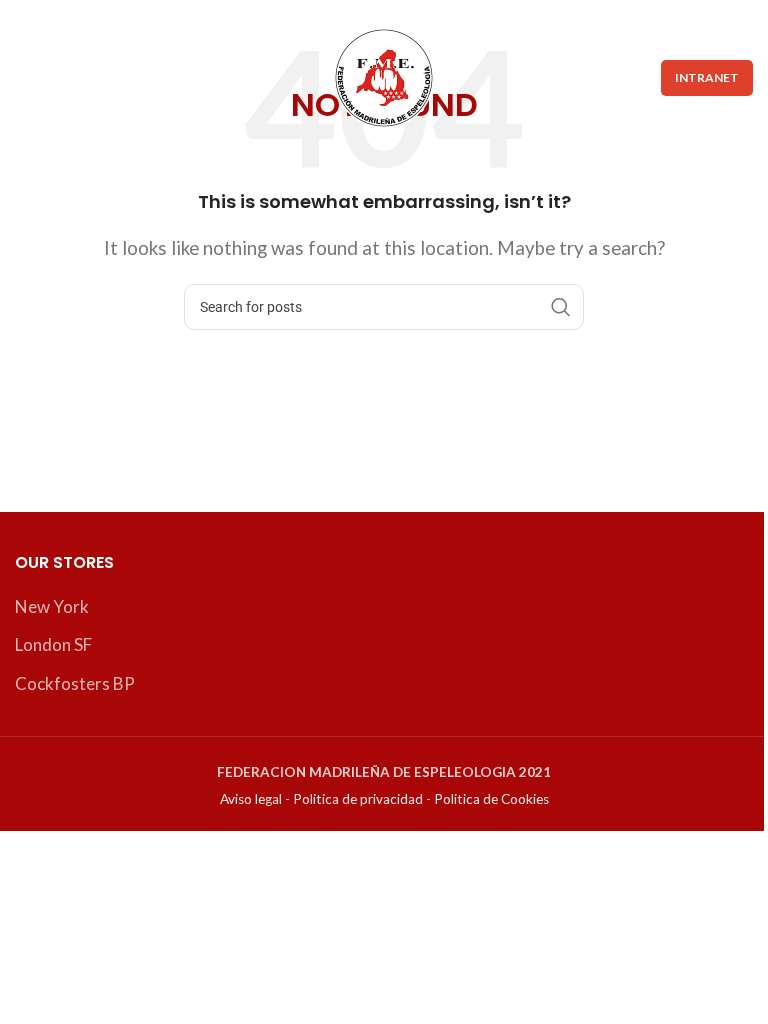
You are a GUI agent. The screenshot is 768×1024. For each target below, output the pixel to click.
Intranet (707, 77)
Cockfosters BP (75, 683)
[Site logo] (384, 75)
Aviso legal (251, 799)
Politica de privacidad (358, 799)
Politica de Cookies (491, 799)
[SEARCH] (561, 307)
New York (52, 606)
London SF (53, 644)
